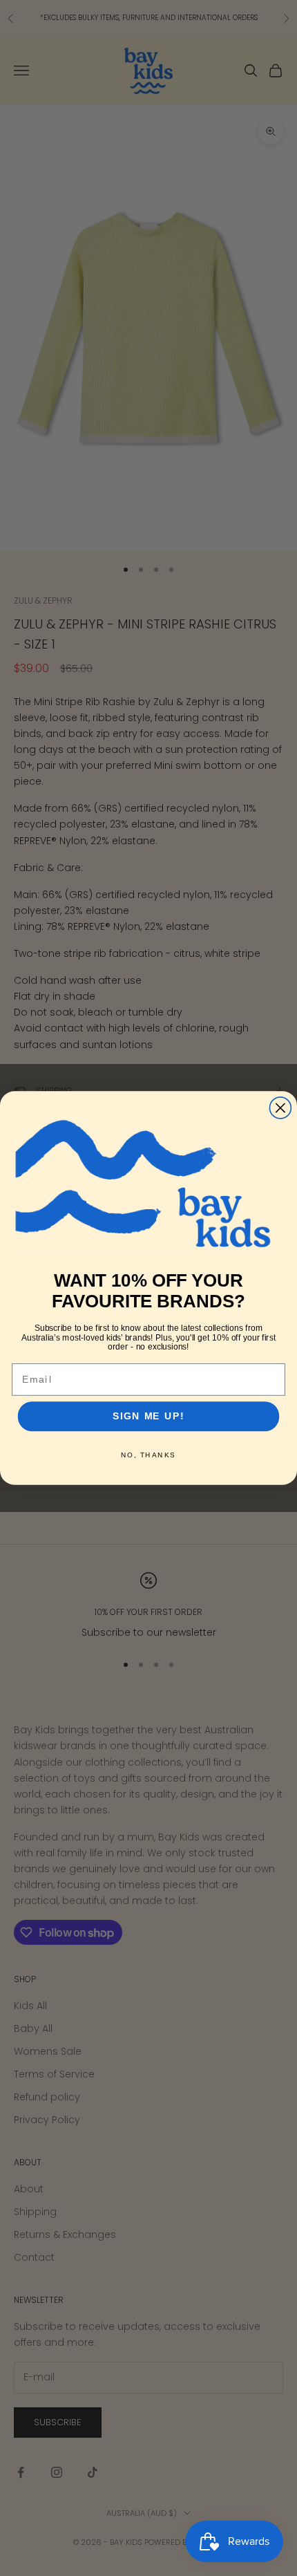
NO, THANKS (148, 1455)
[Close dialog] (280, 1108)
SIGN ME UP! (148, 1416)
